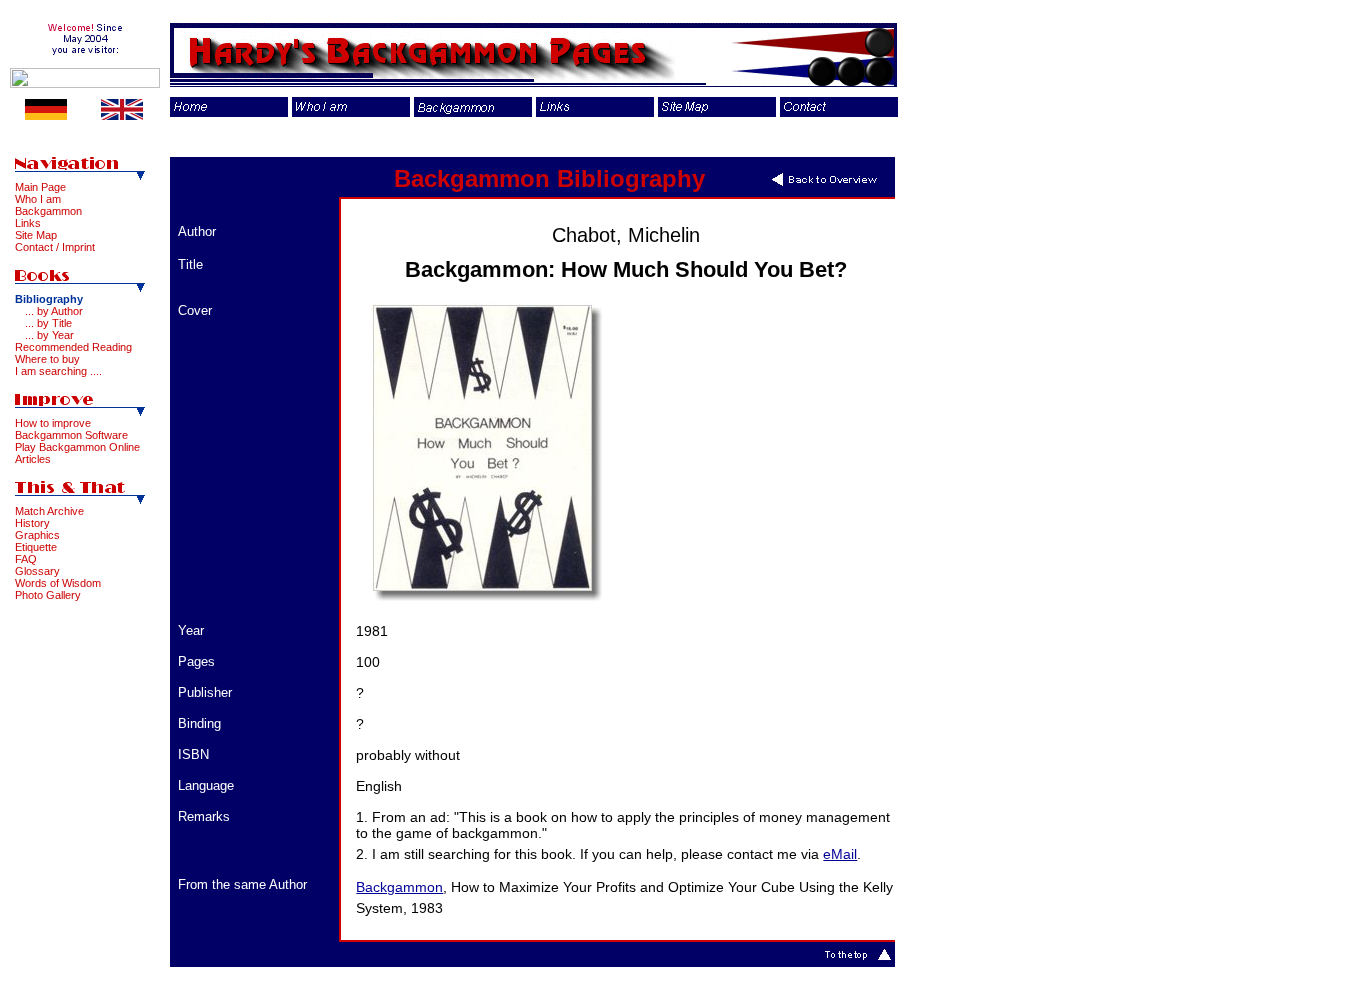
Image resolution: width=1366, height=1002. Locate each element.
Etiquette (36, 547)
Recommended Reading (73, 347)
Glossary (37, 571)
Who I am (38, 199)
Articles (33, 459)
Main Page (40, 187)
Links (28, 223)
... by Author (54, 311)
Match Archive (49, 511)
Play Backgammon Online (77, 447)
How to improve (53, 423)
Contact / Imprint (55, 247)
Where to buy (47, 359)
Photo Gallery (48, 595)
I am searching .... (58, 371)
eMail (840, 854)
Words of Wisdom (58, 583)
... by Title (48, 323)
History (32, 523)
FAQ (26, 559)
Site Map (36, 235)
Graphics (37, 535)
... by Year (49, 335)
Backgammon (48, 211)
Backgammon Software (71, 435)
